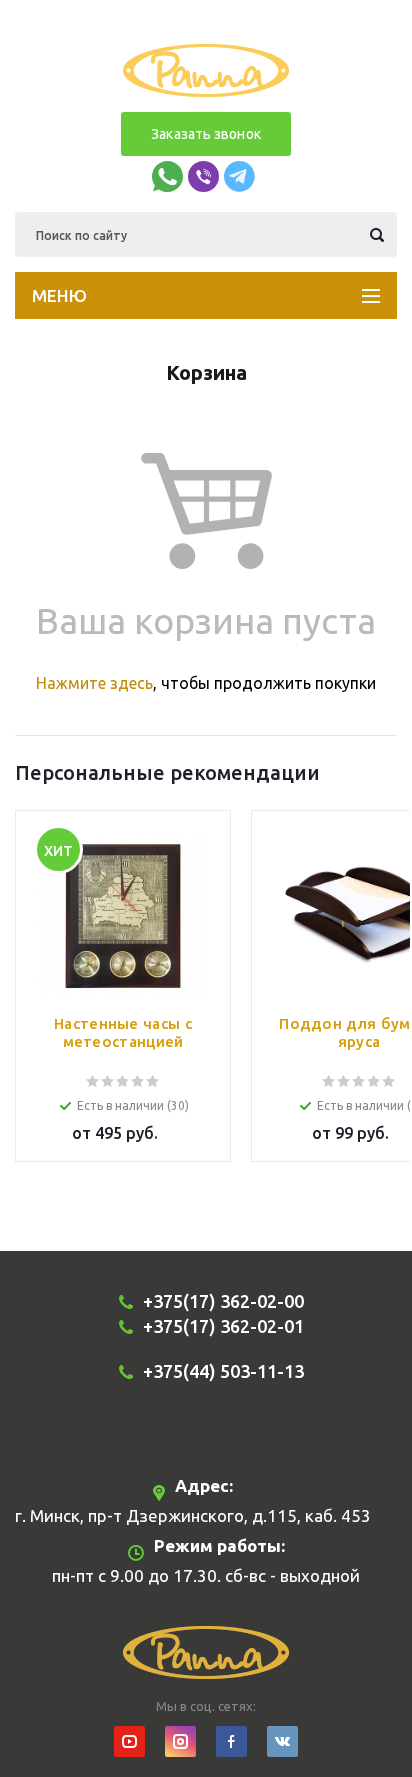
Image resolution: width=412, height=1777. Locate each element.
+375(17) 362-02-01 (223, 1326)
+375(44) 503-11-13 (223, 1371)
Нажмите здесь (94, 683)
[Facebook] (231, 1741)
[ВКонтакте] (282, 1741)
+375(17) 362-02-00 (223, 1301)
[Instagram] (180, 1741)
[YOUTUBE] (129, 1741)
